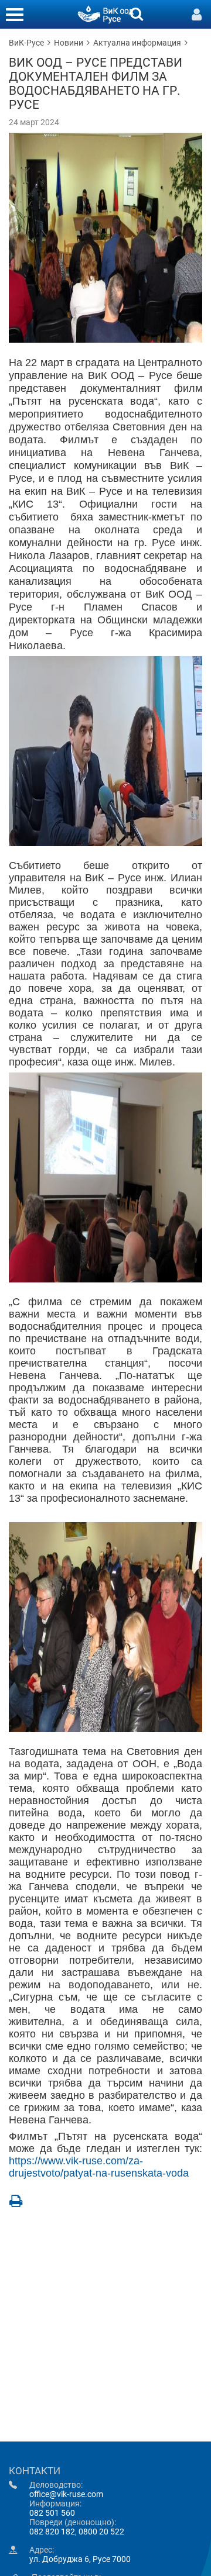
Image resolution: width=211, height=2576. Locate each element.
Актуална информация (137, 43)
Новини (69, 43)
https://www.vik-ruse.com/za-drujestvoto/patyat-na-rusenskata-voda (99, 2167)
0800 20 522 (101, 2532)
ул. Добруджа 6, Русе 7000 (80, 2559)
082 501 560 (52, 2513)
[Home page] (106, 13)
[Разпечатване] (16, 2201)
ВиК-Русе (26, 43)
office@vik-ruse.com (66, 2494)
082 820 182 (52, 2532)
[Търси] (137, 13)
